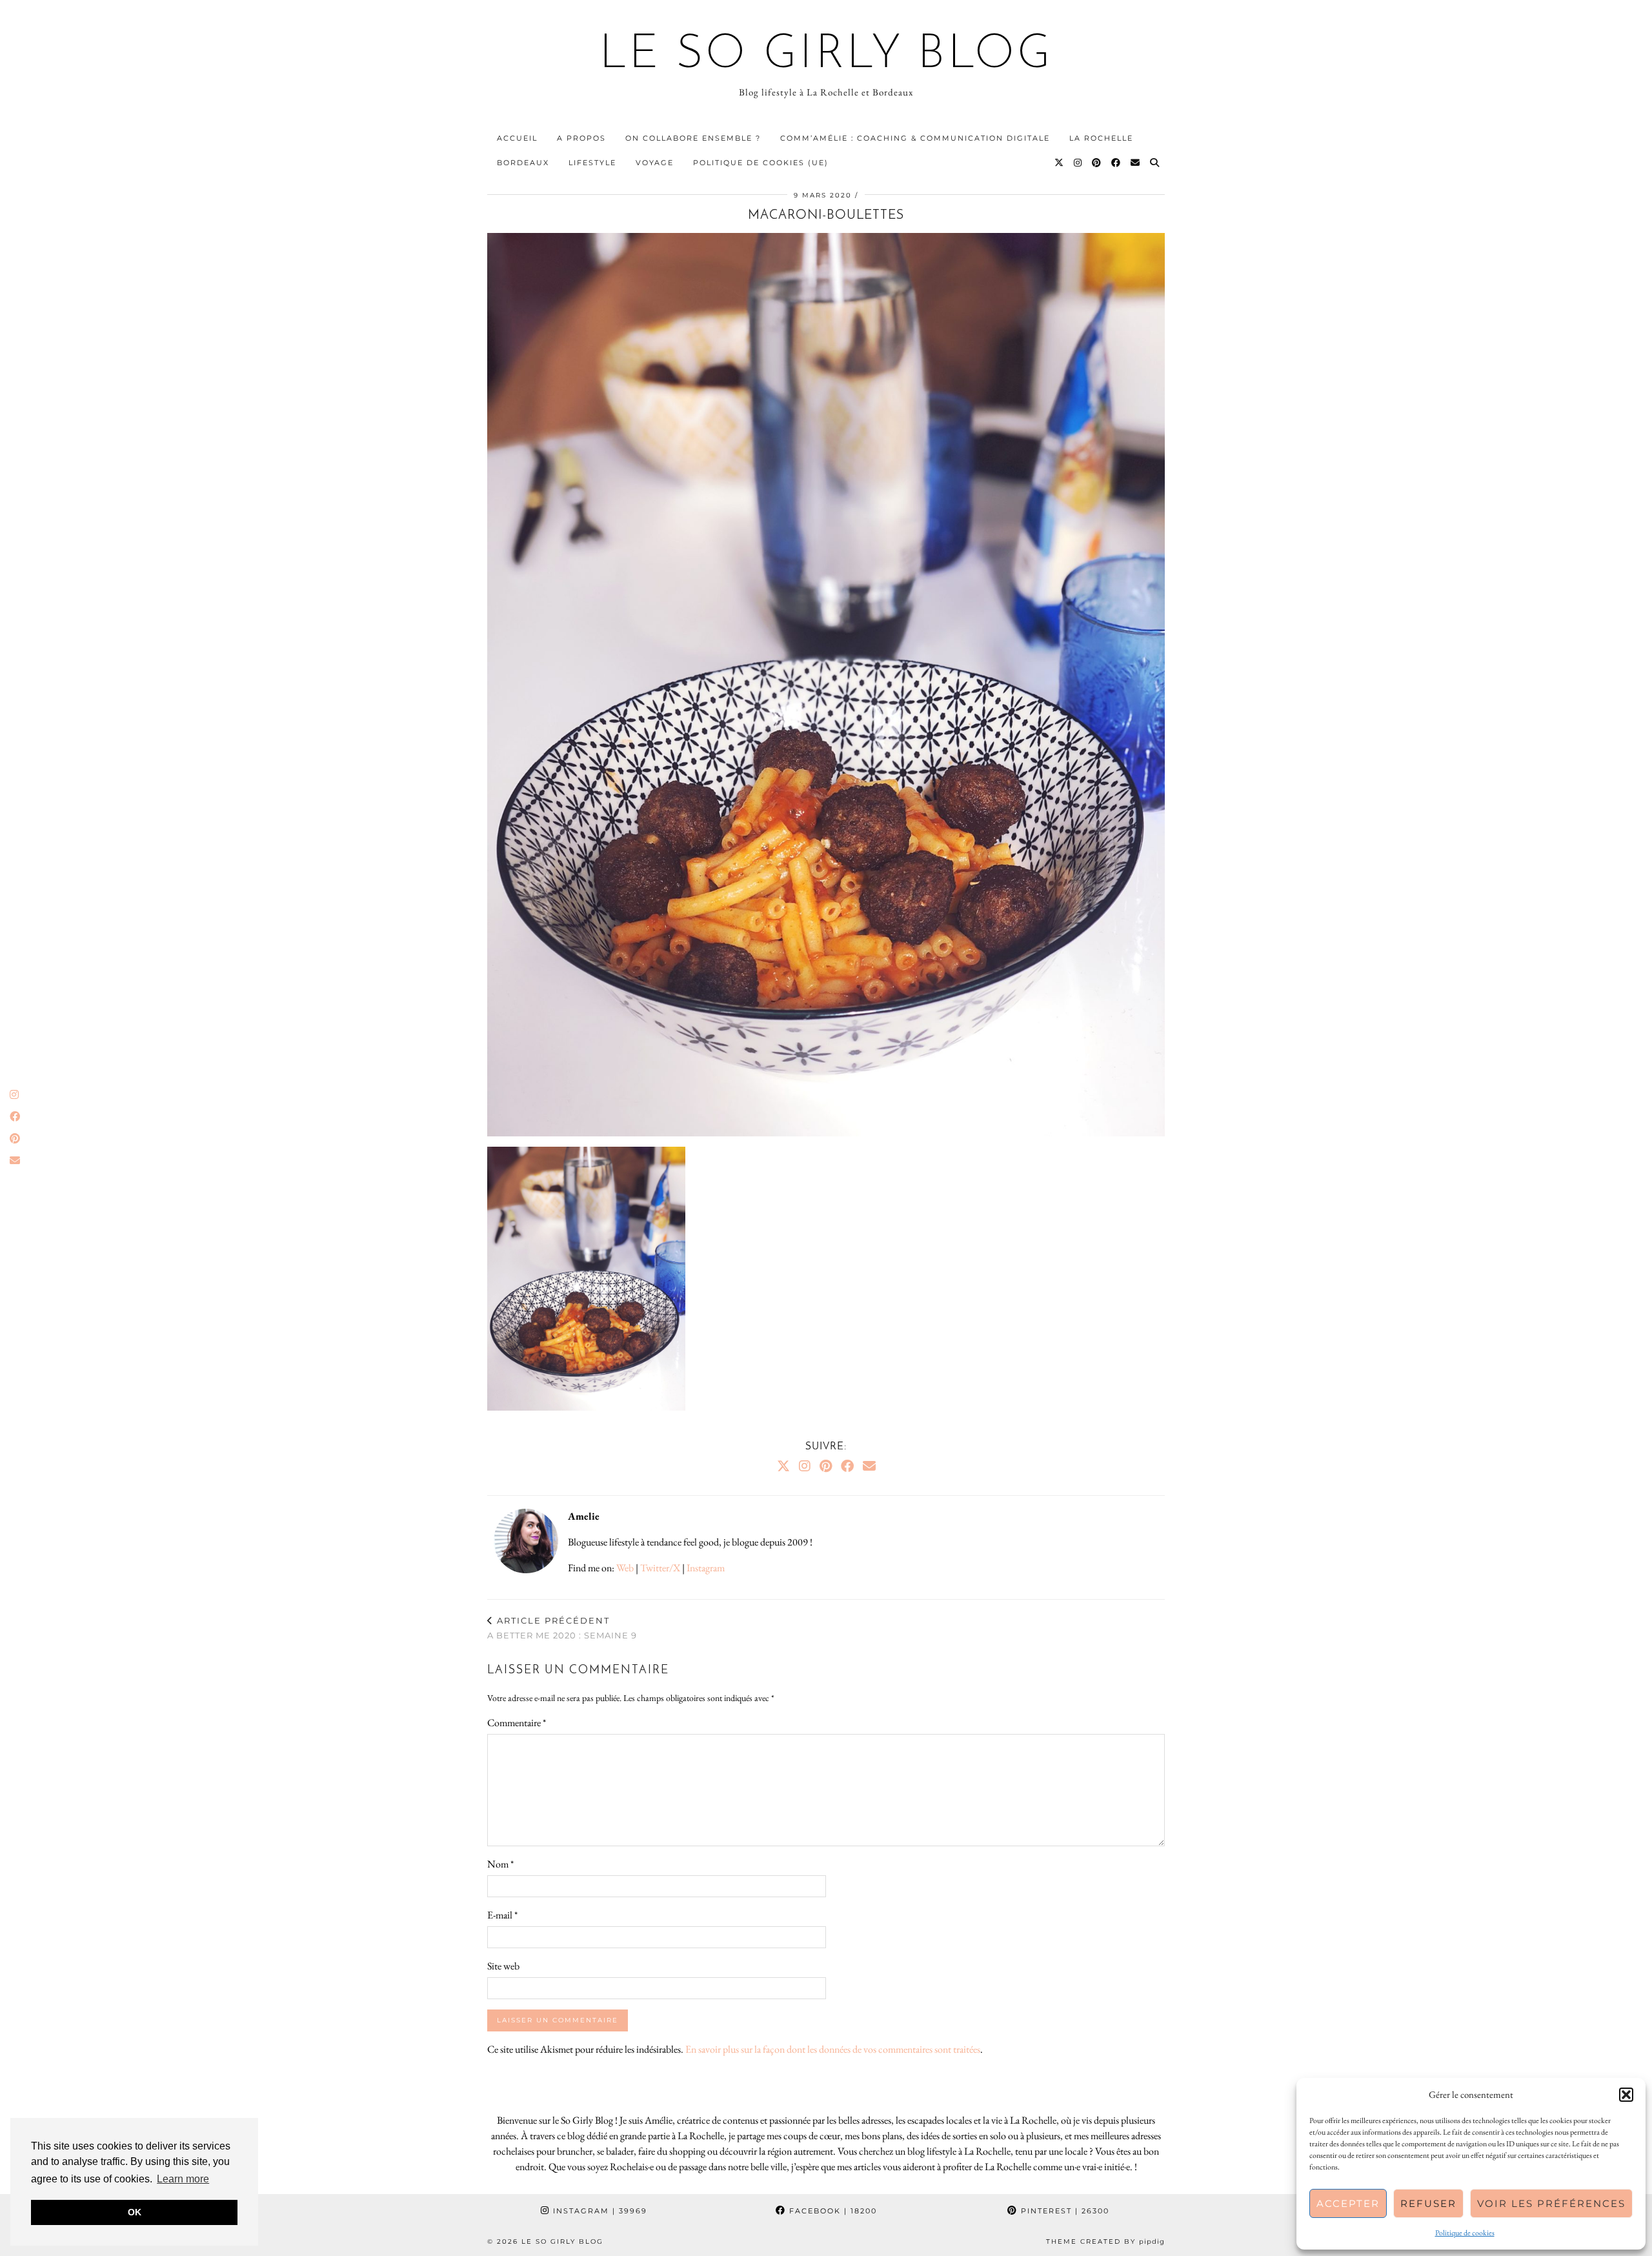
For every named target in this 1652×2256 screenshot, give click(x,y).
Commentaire (517, 1723)
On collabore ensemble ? (693, 138)
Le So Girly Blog (826, 55)
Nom (500, 1864)
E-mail (502, 1915)
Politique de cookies (1465, 2233)
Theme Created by (1105, 2241)
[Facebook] (1116, 163)
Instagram (706, 1568)
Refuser (1428, 2203)
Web (625, 1568)
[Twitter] (1060, 163)
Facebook (831, 2211)
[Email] (1136, 163)
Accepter (1348, 2203)
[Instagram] (1078, 163)
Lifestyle (592, 163)
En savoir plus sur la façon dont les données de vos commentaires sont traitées (833, 2049)
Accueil (517, 138)
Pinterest (1063, 2211)
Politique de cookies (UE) (761, 163)
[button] (1626, 2095)
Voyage (655, 163)
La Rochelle (1101, 138)
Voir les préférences (1551, 2203)
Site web (503, 1966)
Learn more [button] (183, 2179)
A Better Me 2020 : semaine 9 (562, 1628)
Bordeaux (523, 163)
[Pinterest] (1097, 163)
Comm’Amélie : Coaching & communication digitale (915, 138)
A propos (581, 138)
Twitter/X (660, 1568)
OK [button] (135, 2212)
